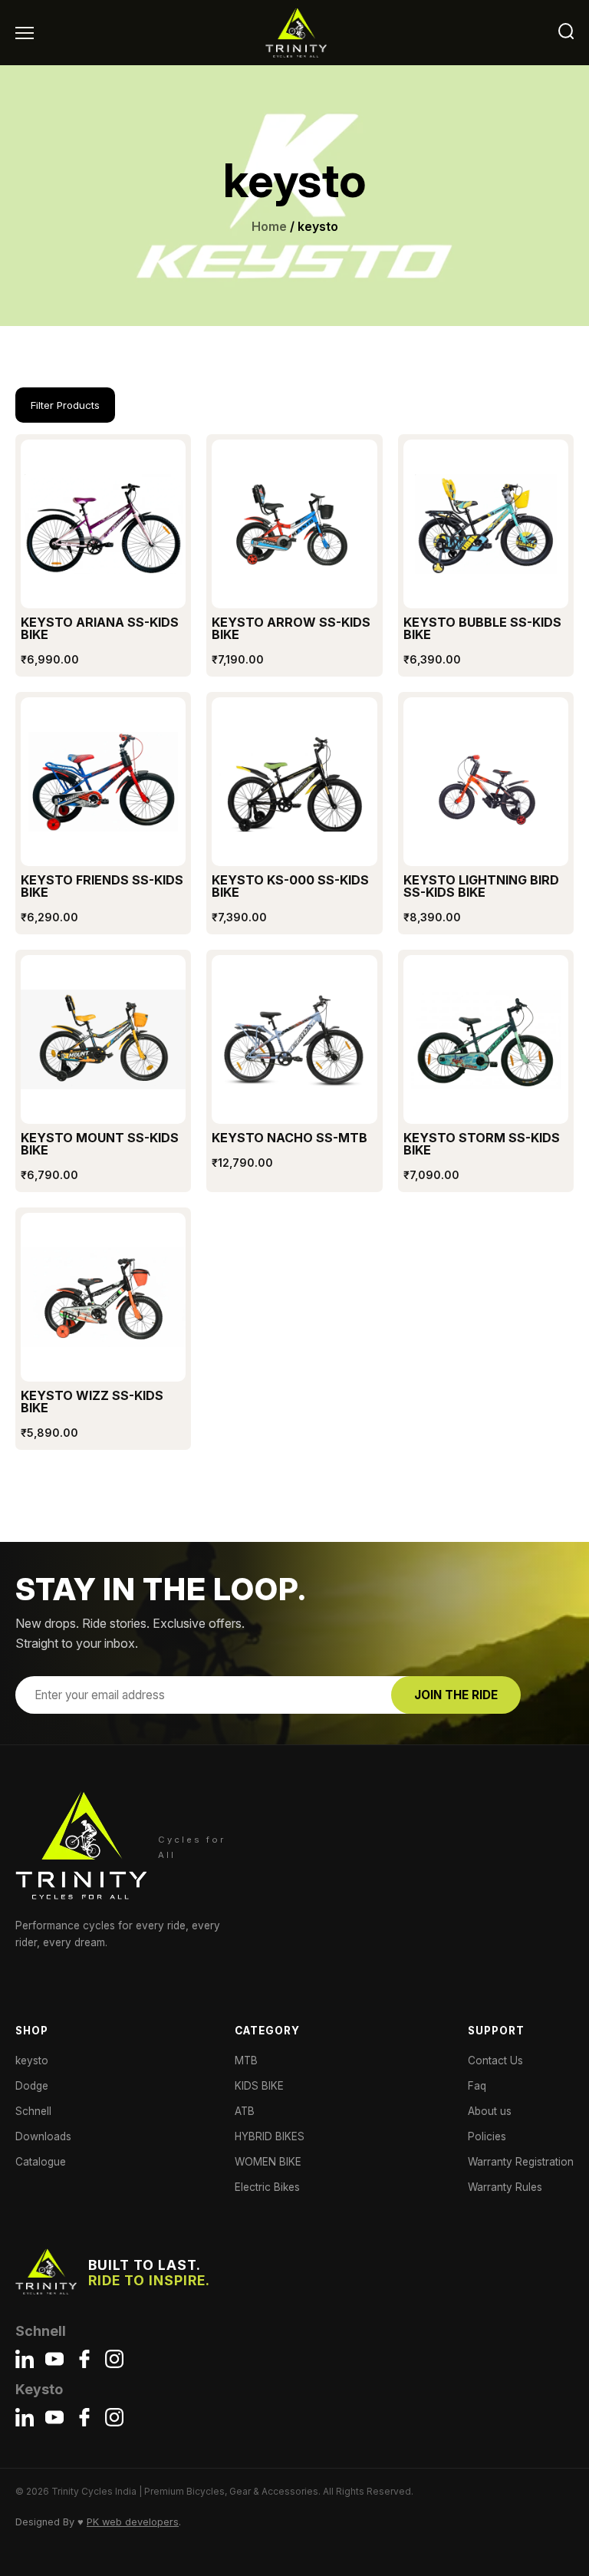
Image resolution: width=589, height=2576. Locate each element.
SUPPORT (496, 2031)
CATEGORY (267, 2031)
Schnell (33, 2111)
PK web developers (133, 2522)
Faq (477, 2086)
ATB (245, 2111)
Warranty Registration (521, 2162)
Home (269, 226)
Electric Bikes (267, 2187)
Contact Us (495, 2060)
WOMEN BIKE (268, 2162)
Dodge (32, 2086)
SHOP (32, 2031)
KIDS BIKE (259, 2086)
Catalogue (41, 2162)
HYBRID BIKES (270, 2136)
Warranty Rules (505, 2187)
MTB (246, 2060)
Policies (487, 2136)
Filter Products (65, 405)
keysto (32, 2060)
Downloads (43, 2136)
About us (490, 2111)
